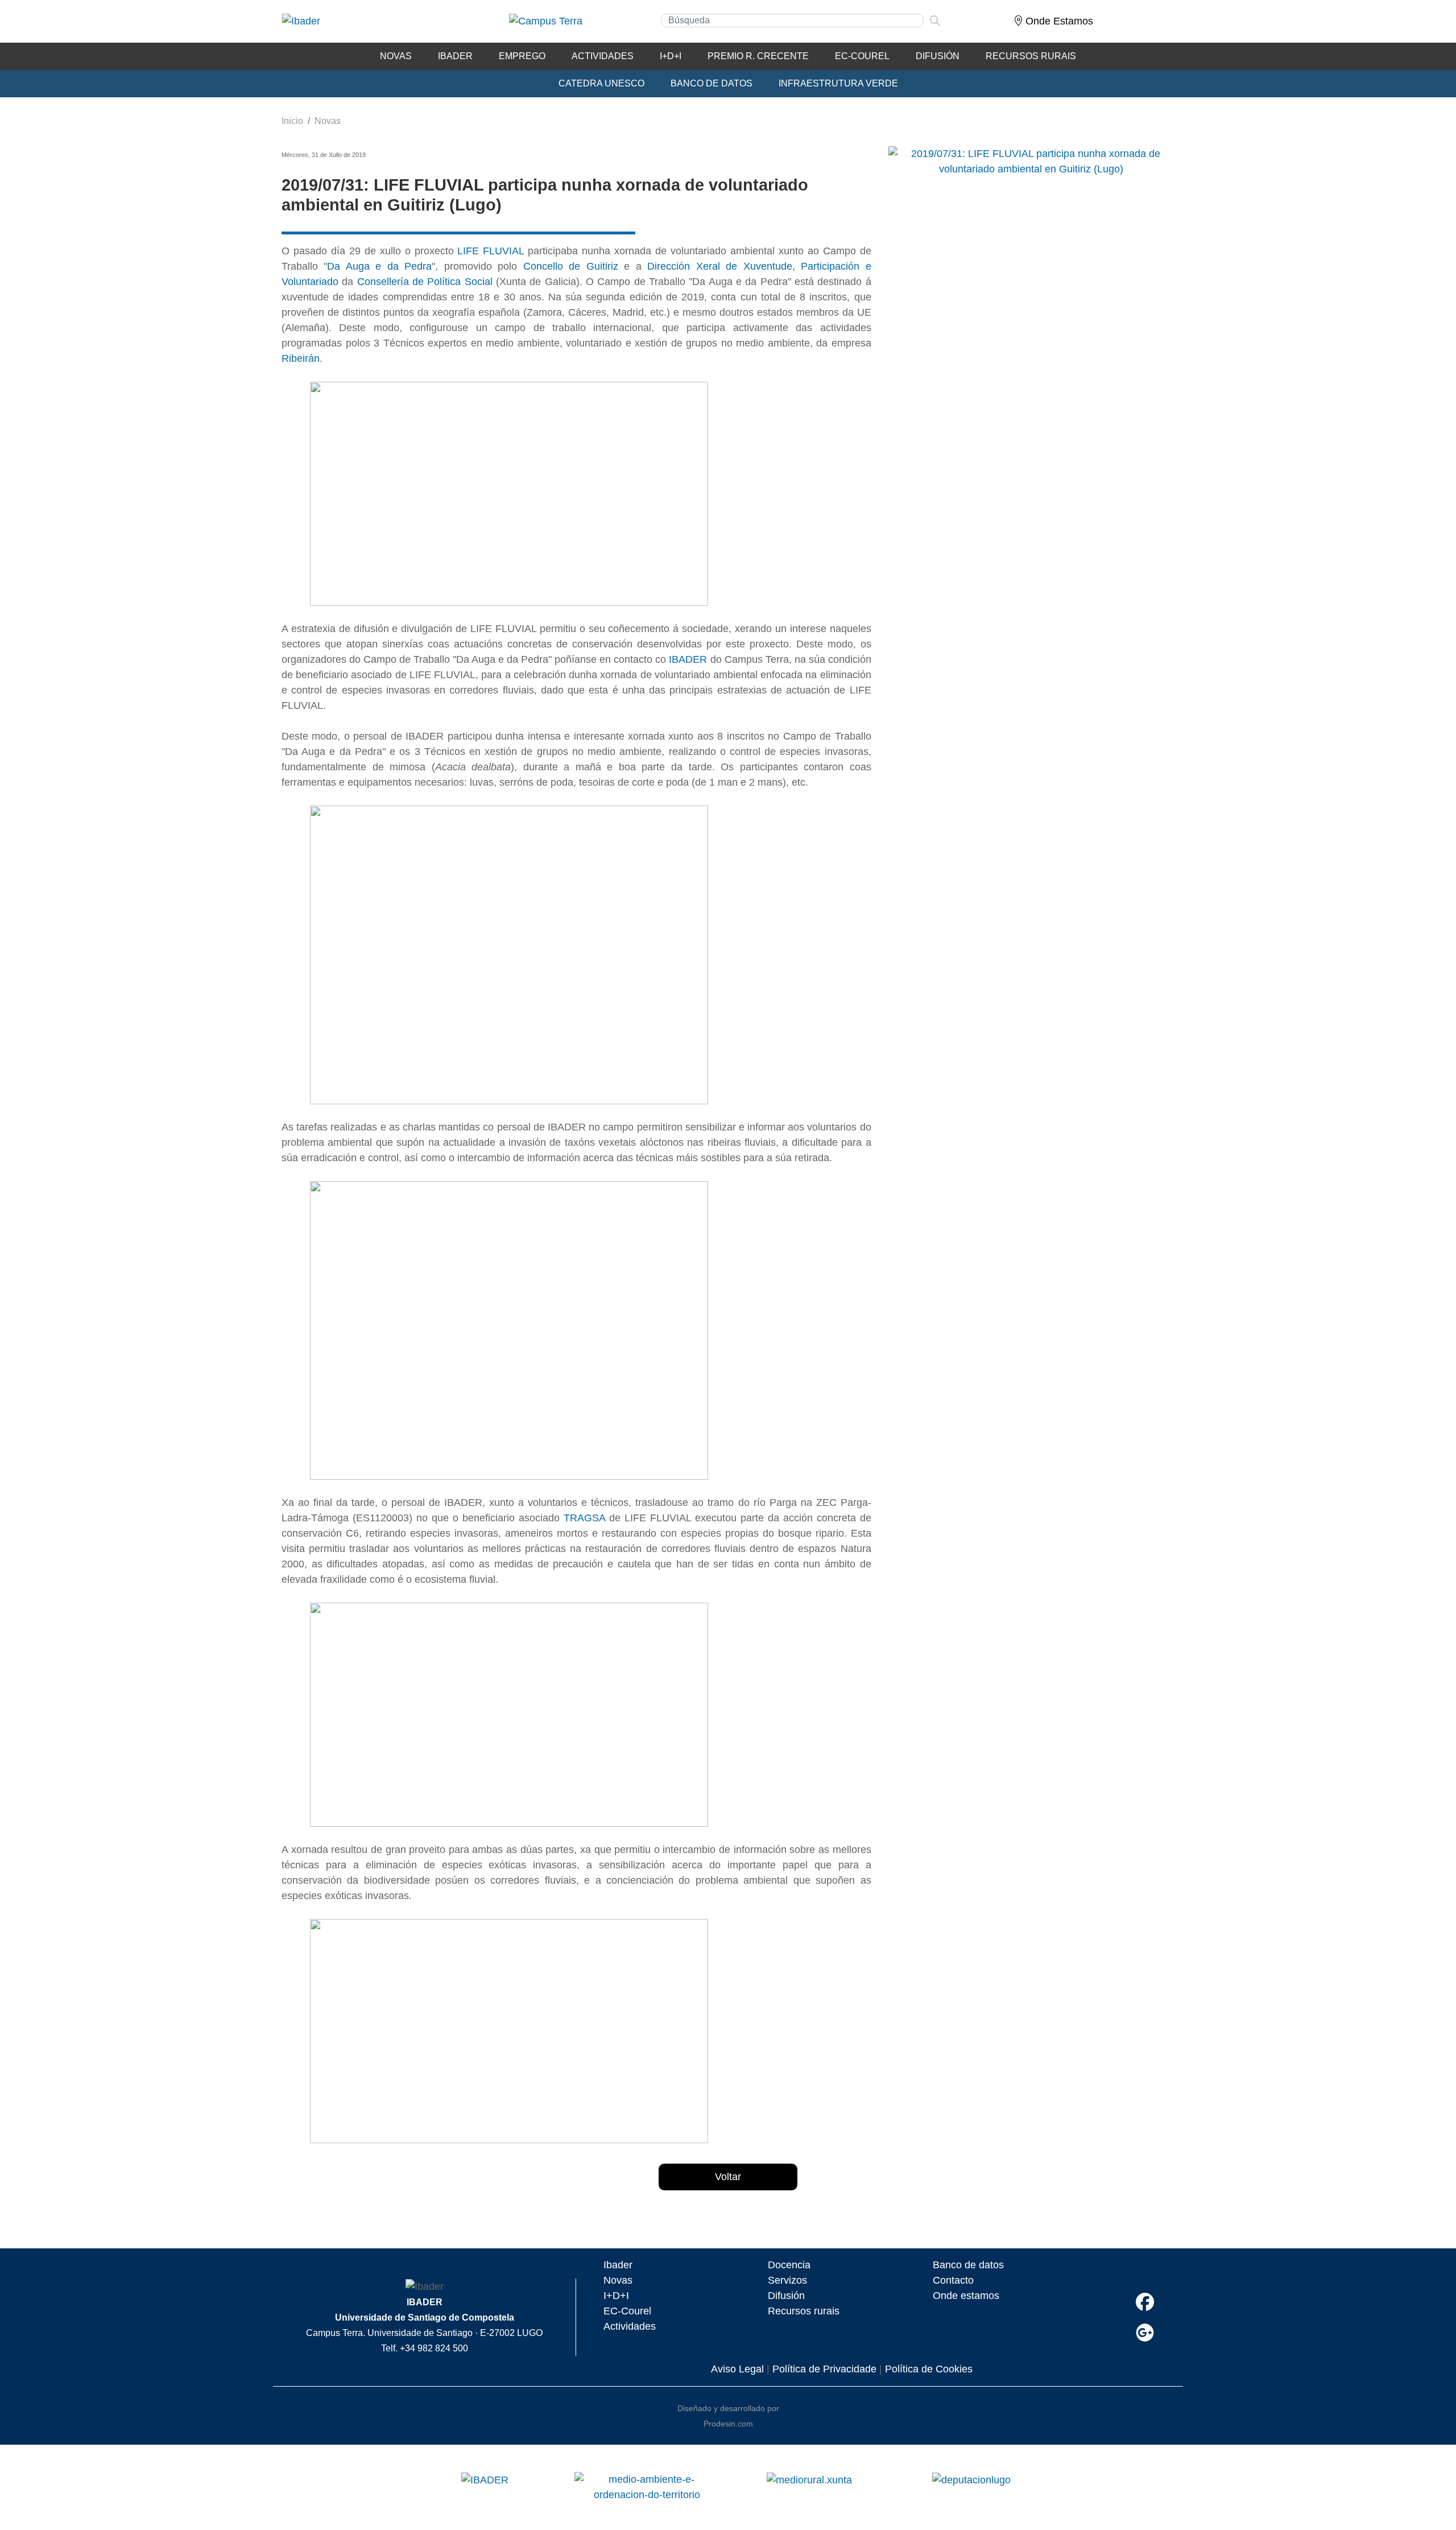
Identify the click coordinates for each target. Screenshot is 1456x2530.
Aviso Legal (737, 2369)
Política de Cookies (929, 2369)
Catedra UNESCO (601, 83)
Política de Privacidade (824, 2369)
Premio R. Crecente (758, 56)
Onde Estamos (1058, 21)
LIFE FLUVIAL (491, 251)
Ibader (618, 2265)
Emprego (522, 56)
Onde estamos (966, 2296)
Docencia (789, 2265)
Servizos (787, 2280)
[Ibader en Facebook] (1145, 2302)
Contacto (953, 2280)
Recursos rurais (804, 2311)
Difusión (938, 56)
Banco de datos (968, 2265)
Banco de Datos (712, 83)
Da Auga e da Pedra (379, 266)
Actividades (603, 56)
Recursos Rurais (1031, 56)
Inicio (292, 121)
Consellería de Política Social (425, 282)
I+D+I (616, 2296)
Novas (396, 56)
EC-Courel (862, 56)
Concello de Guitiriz (571, 266)
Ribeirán (301, 358)
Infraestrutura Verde (838, 83)
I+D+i (671, 56)
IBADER (455, 56)
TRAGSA (584, 1518)
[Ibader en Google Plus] (1145, 2333)
